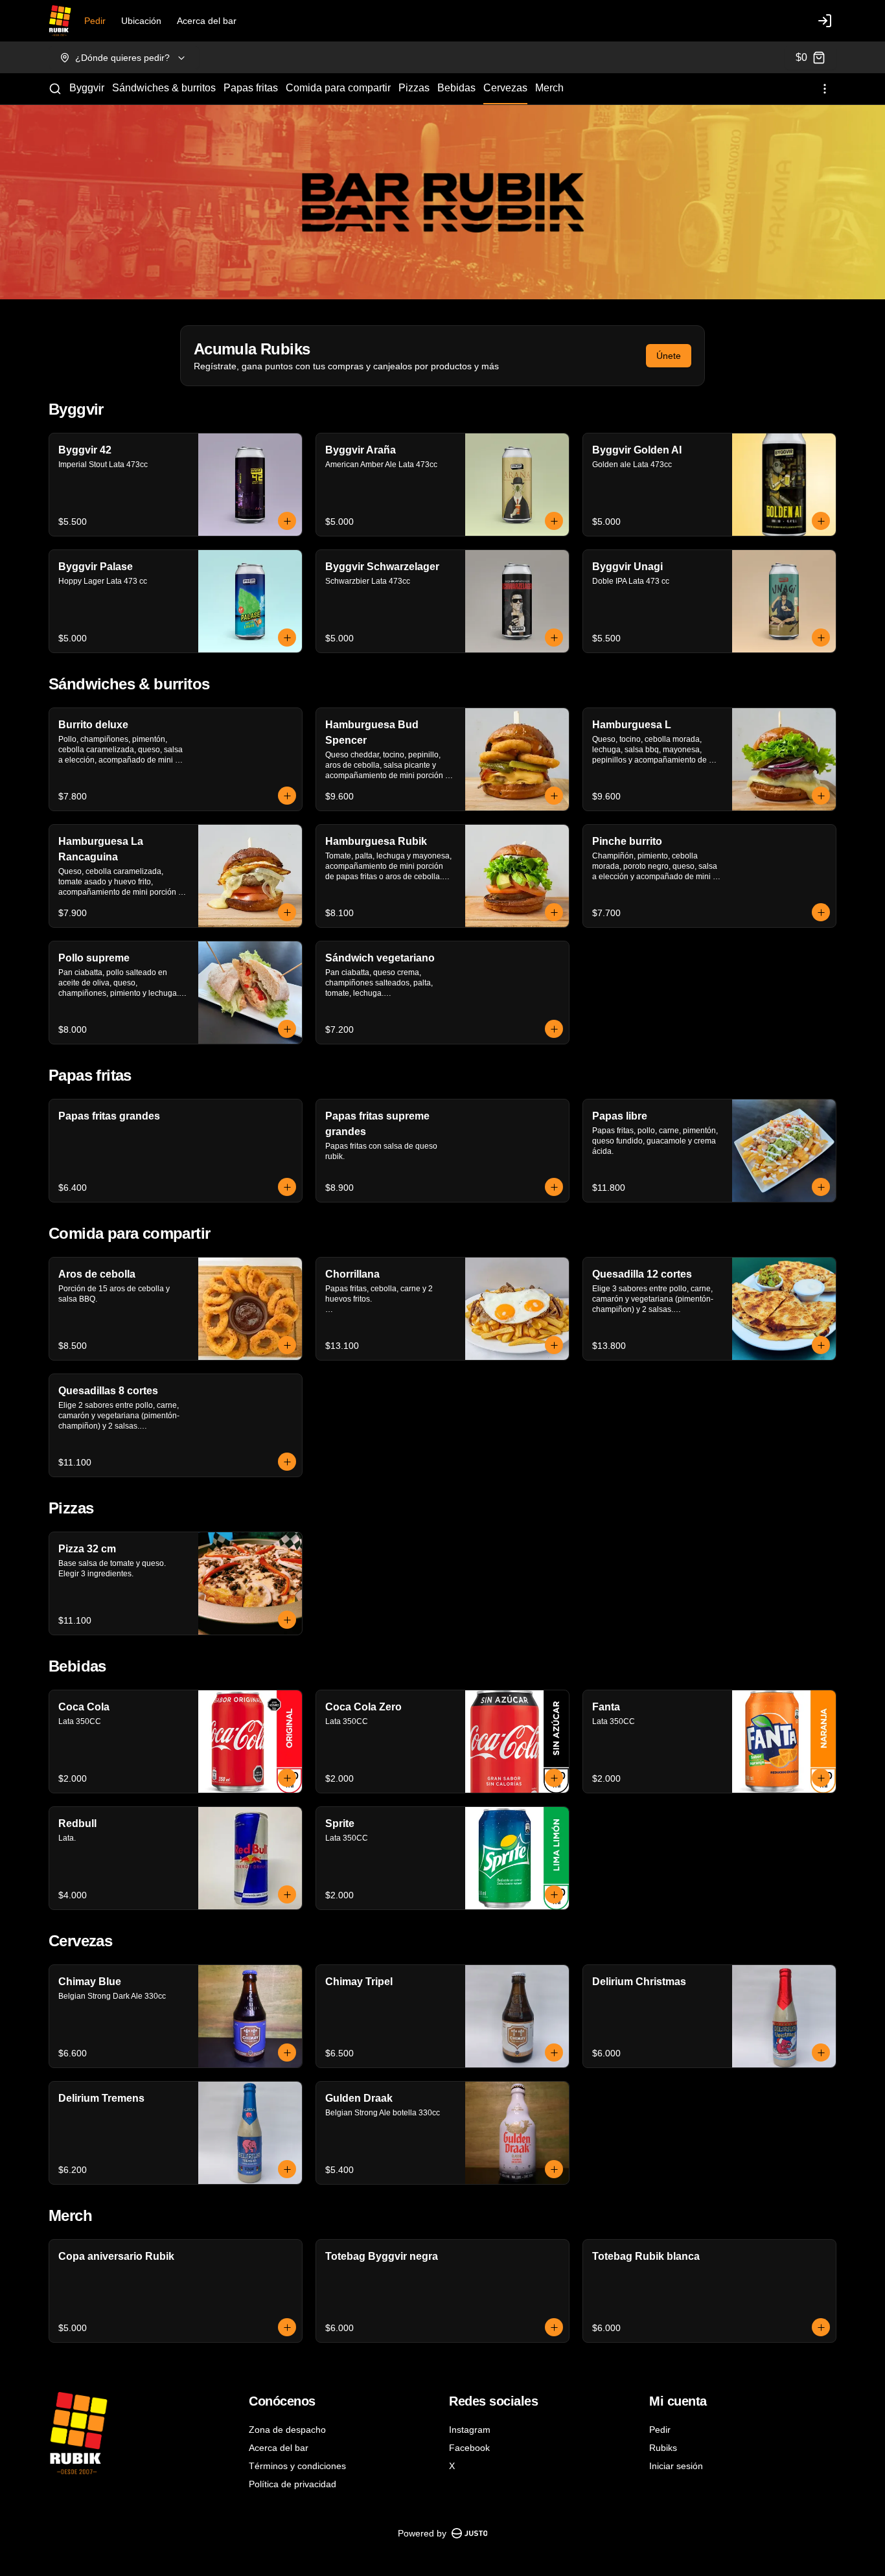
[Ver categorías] (825, 89)
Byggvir (87, 88)
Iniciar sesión (676, 2466)
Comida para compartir (338, 88)
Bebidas (456, 88)
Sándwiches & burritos (164, 88)
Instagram (470, 2430)
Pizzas (414, 88)
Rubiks (663, 2448)
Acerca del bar (207, 21)
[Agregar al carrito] (287, 521)
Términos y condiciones (297, 2466)
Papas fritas (251, 88)
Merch (549, 88)
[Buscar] (55, 89)
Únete (669, 356)
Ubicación (141, 21)
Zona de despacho (287, 2430)
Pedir (95, 21)
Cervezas (505, 88)
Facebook (469, 2448)
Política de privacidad (293, 2484)
